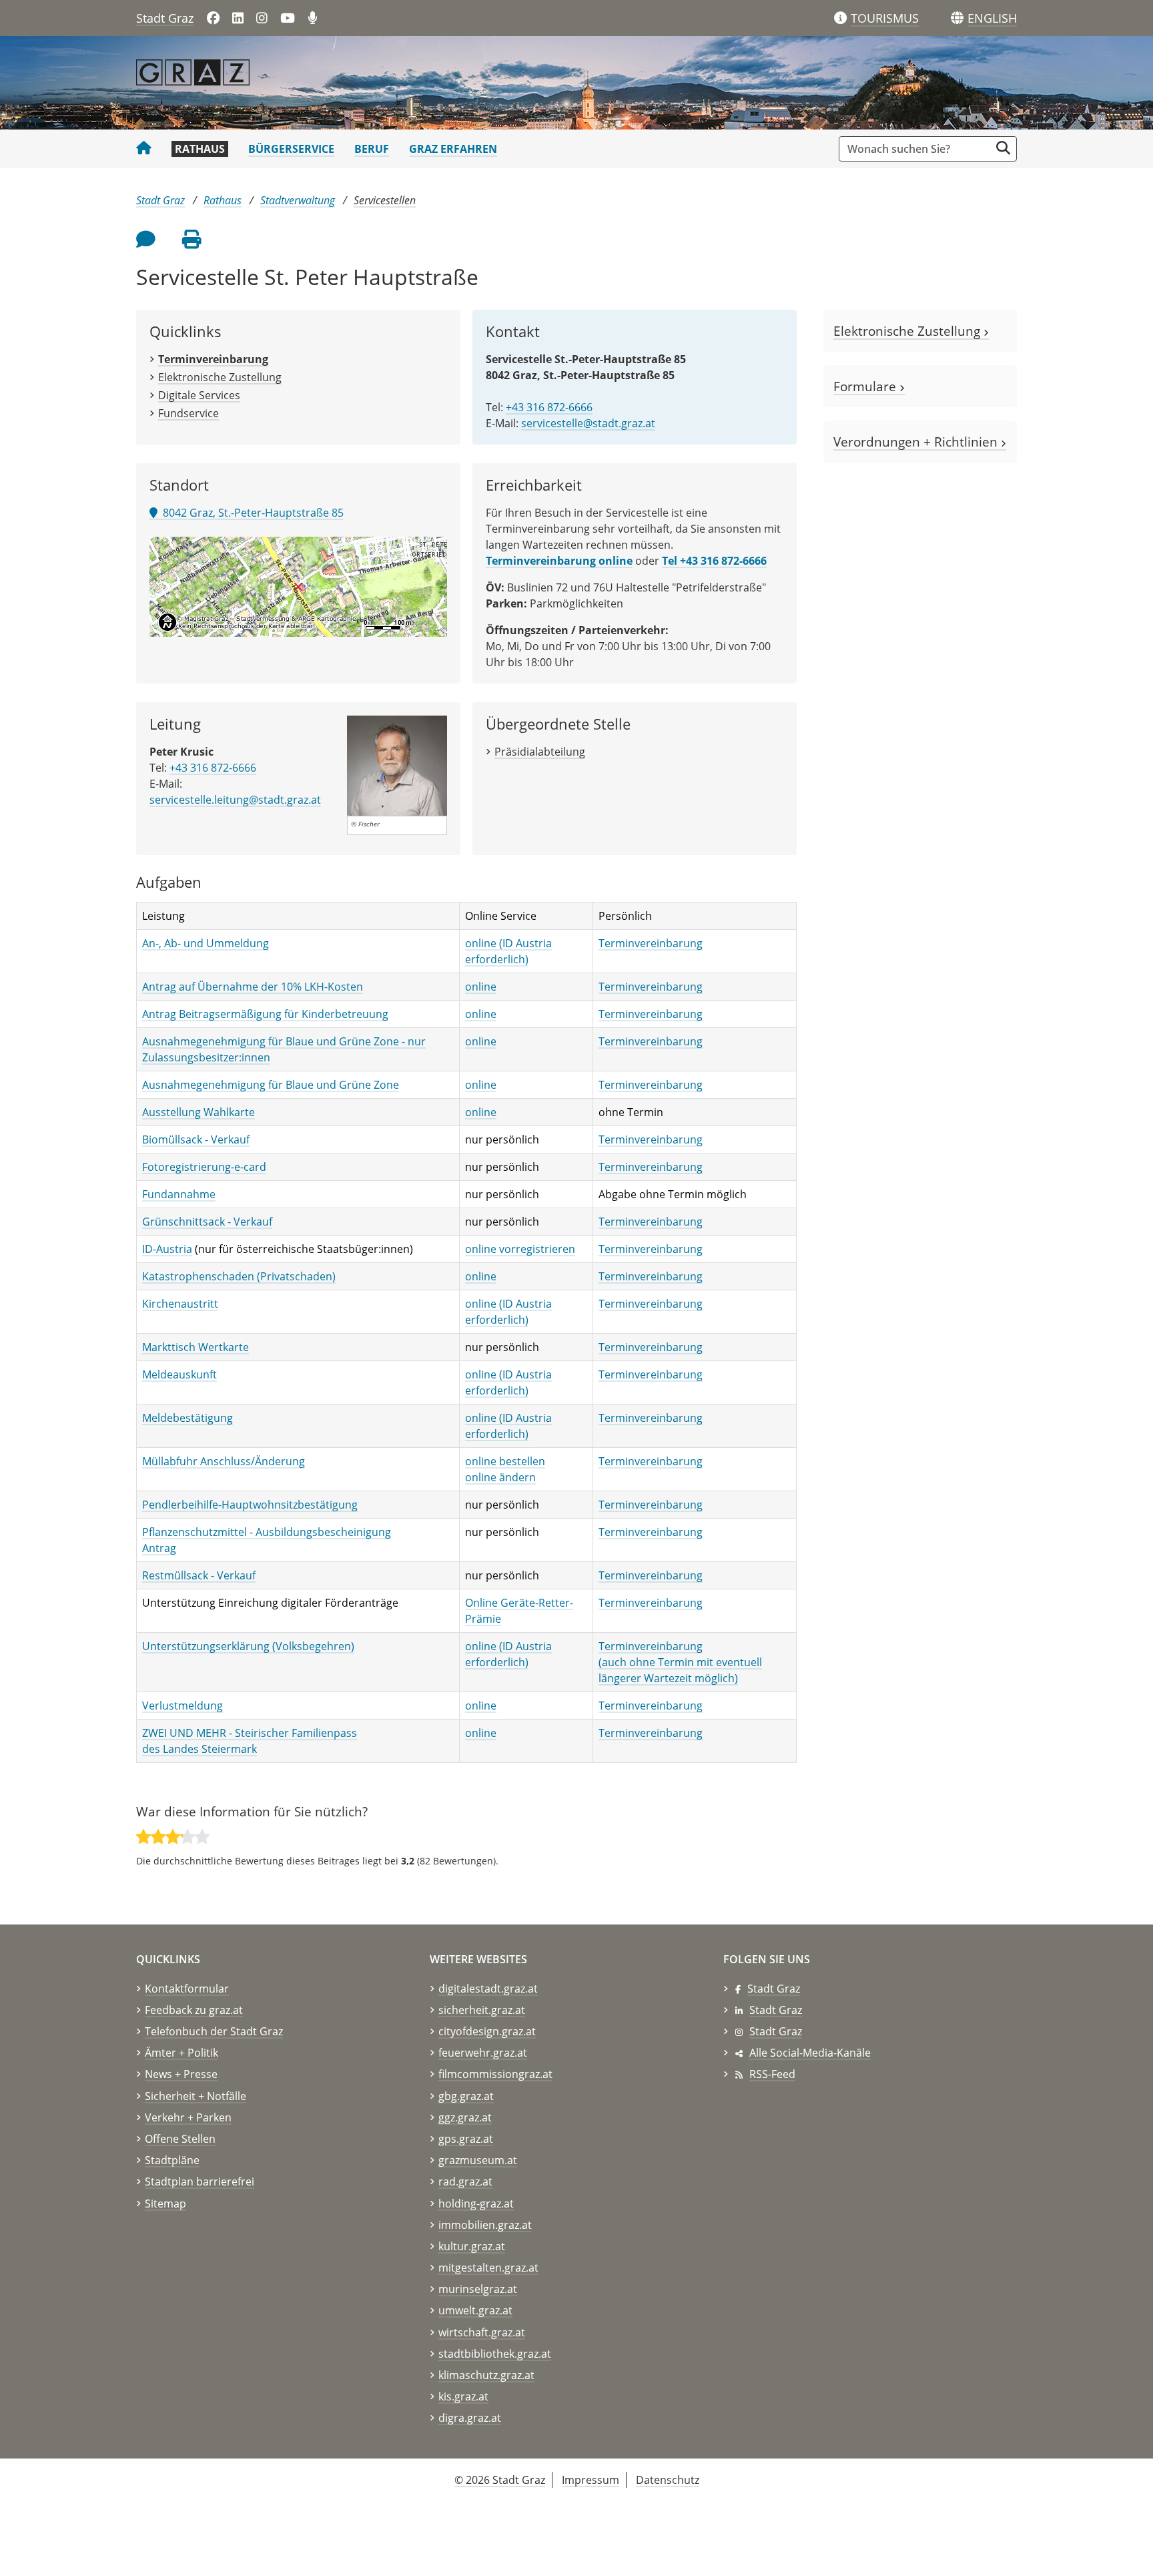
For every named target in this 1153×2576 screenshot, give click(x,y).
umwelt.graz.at (475, 2310)
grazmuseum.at (478, 2160)
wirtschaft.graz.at (482, 2332)
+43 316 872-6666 (549, 407)
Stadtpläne (172, 2160)
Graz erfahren (453, 149)
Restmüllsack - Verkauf (199, 1575)
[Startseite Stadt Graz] (144, 149)
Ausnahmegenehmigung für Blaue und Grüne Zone (271, 1085)
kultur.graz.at (472, 2246)
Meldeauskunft (179, 1374)
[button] (992, 19)
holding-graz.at (476, 2204)
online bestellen (505, 1461)
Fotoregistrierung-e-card (204, 1167)
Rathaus (200, 149)
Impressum (591, 2480)
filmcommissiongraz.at (495, 2074)
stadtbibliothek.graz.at (495, 2354)
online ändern (500, 1477)
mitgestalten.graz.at (488, 2268)
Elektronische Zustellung (220, 377)
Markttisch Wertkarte (196, 1347)
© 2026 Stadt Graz (500, 2480)
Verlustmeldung (182, 1706)
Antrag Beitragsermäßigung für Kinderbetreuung (265, 1014)
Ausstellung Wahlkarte (199, 1112)
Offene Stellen (180, 2139)
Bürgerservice (291, 149)
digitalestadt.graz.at (488, 1989)
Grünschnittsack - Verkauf (207, 1222)
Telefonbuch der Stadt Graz (214, 2031)
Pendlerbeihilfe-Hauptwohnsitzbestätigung (250, 1505)
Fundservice (188, 413)
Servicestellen (385, 200)
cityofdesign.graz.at (487, 2031)
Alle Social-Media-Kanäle (810, 2053)
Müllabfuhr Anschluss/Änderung (224, 1461)
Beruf (372, 149)
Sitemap (165, 2204)
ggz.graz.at (465, 2117)
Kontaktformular (187, 1989)
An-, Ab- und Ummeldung (206, 943)
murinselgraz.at (478, 2289)
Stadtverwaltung (298, 200)
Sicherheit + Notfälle (196, 2096)
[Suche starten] (1003, 148)
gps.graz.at (466, 2139)
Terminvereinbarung (651, 943)
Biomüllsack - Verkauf (196, 1139)
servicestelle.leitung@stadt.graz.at (235, 800)
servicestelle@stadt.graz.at (588, 423)
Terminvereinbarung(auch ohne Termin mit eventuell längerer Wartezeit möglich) (680, 1662)
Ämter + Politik (181, 2053)
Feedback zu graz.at (194, 2010)
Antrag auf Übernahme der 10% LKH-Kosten (253, 987)
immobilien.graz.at (485, 2225)
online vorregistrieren (520, 1249)
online (481, 987)
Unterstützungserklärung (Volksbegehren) (248, 1646)
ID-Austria (167, 1249)
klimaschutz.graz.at (486, 2375)
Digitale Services (199, 395)
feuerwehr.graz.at (483, 2053)
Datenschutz (668, 2480)
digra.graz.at (470, 2418)
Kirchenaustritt (180, 1304)
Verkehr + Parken (188, 2117)
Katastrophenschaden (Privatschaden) (239, 1276)
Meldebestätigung (187, 1418)
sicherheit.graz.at (482, 2010)
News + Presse (181, 2074)
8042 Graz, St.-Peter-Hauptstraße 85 (251, 513)
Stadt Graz (165, 18)
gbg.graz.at (466, 2096)
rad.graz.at (465, 2181)
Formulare (866, 386)
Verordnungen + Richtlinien (917, 442)
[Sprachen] (957, 18)
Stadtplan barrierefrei (200, 2181)
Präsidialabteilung (540, 752)
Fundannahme (179, 1194)
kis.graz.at (463, 2396)
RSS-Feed (772, 2074)
